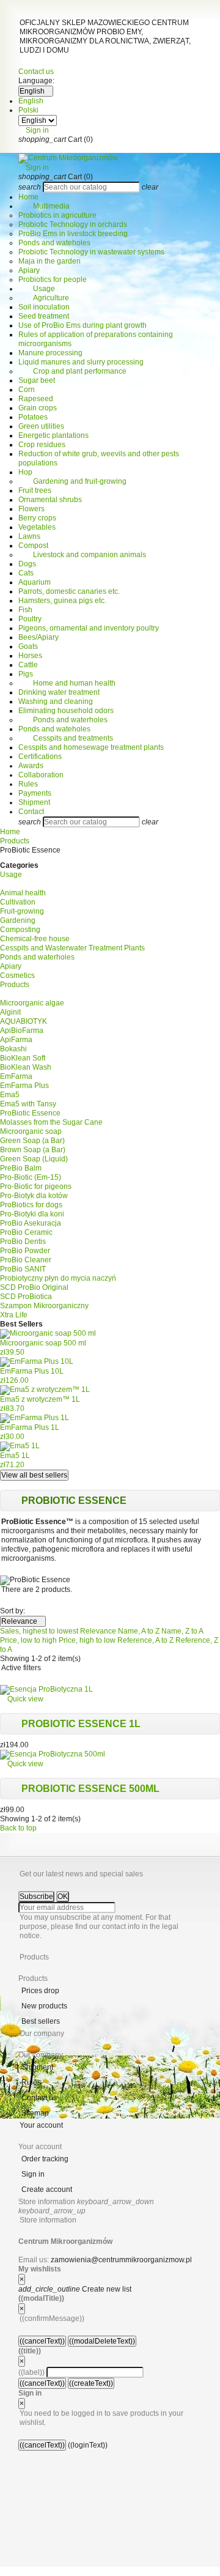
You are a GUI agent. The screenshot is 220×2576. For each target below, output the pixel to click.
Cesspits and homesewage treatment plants (91, 747)
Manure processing (50, 353)
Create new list (75, 2289)
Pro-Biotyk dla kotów (34, 1196)
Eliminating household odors (66, 711)
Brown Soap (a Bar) (33, 1150)
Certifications (40, 757)
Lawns (29, 536)
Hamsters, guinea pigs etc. (62, 601)
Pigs (26, 674)
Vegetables (37, 527)
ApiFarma (16, 1040)
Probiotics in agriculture (57, 215)
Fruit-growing (22, 911)
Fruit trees (35, 490)
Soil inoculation (44, 307)
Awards (31, 766)
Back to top (22, 1828)
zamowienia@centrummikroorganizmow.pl (121, 2260)
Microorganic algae (32, 1003)
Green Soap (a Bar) (32, 1141)
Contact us (36, 72)
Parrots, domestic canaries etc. (69, 591)
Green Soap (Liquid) (34, 1159)
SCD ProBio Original (34, 1287)
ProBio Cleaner (26, 1260)
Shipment (34, 802)
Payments (35, 793)
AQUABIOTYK (24, 1021)
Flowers (31, 509)
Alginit (10, 1012)
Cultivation (18, 902)
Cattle (28, 665)
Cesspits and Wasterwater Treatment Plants (72, 948)
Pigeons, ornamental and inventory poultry (89, 628)
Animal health (23, 893)
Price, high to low (88, 1640)
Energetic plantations (53, 435)
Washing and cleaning (56, 701)
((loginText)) (88, 2445)
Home (28, 197)
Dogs (27, 564)
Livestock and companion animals (82, 555)
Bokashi (13, 1049)
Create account (47, 2189)
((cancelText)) (42, 2341)
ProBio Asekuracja (31, 1223)
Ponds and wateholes (54, 243)
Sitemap (35, 2113)
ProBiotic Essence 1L (81, 1724)
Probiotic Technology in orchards (73, 224)
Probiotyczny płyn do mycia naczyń (58, 1278)
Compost (33, 546)
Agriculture (44, 298)
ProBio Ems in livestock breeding (73, 234)
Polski (28, 110)
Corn (27, 390)
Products (15, 985)
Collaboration (41, 775)
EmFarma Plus (24, 1086)
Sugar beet (37, 380)
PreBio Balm (21, 1168)
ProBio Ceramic (26, 1232)
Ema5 (10, 1095)
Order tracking (45, 2159)
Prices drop (40, 1991)
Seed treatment (44, 316)
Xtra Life (14, 1315)
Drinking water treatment (59, 692)
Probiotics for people (53, 279)
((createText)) (91, 2383)
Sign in (33, 2174)
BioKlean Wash (26, 1067)
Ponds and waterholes (63, 720)
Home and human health (67, 683)
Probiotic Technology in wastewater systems (91, 252)
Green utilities (41, 426)
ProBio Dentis (23, 1242)
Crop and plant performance (72, 371)
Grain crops (38, 408)
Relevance (23, 1621)
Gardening (18, 920)
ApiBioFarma (22, 1031)
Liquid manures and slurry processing (81, 362)
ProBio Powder (25, 1251)
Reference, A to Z (146, 1640)
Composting (20, 930)
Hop (25, 472)
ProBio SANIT (23, 1269)
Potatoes (33, 417)
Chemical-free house (35, 939)
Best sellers (41, 2021)
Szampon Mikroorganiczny (44, 1306)
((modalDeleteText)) (102, 2341)
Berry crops (37, 518)
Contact (31, 812)
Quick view (22, 1699)
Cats (26, 573)
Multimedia (44, 206)
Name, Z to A (182, 1631)
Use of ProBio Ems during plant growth (82, 325)
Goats (28, 646)
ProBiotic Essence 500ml (90, 1789)
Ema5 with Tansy (28, 1104)
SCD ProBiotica (26, 1297)
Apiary (29, 270)
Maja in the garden (50, 261)
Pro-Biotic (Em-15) (31, 1177)
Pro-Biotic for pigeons (36, 1186)
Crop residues (42, 445)
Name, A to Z (140, 1631)
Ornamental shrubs (50, 500)
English (31, 101)
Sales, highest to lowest (40, 1631)
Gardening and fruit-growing (72, 481)
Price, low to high (29, 1640)
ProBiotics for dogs (31, 1205)
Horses (30, 656)
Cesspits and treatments (66, 738)
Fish (25, 610)
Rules (28, 784)
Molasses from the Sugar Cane (51, 1122)
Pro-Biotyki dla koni (32, 1214)
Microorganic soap (31, 1131)
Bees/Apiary (38, 637)
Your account (41, 2125)
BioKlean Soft (23, 1058)
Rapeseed (36, 399)
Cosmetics (17, 975)
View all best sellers (34, 1475)
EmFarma (16, 1076)
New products (44, 2006)
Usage (37, 289)
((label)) (31, 2372)
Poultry (30, 619)
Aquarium (35, 582)
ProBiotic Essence (30, 1113)
